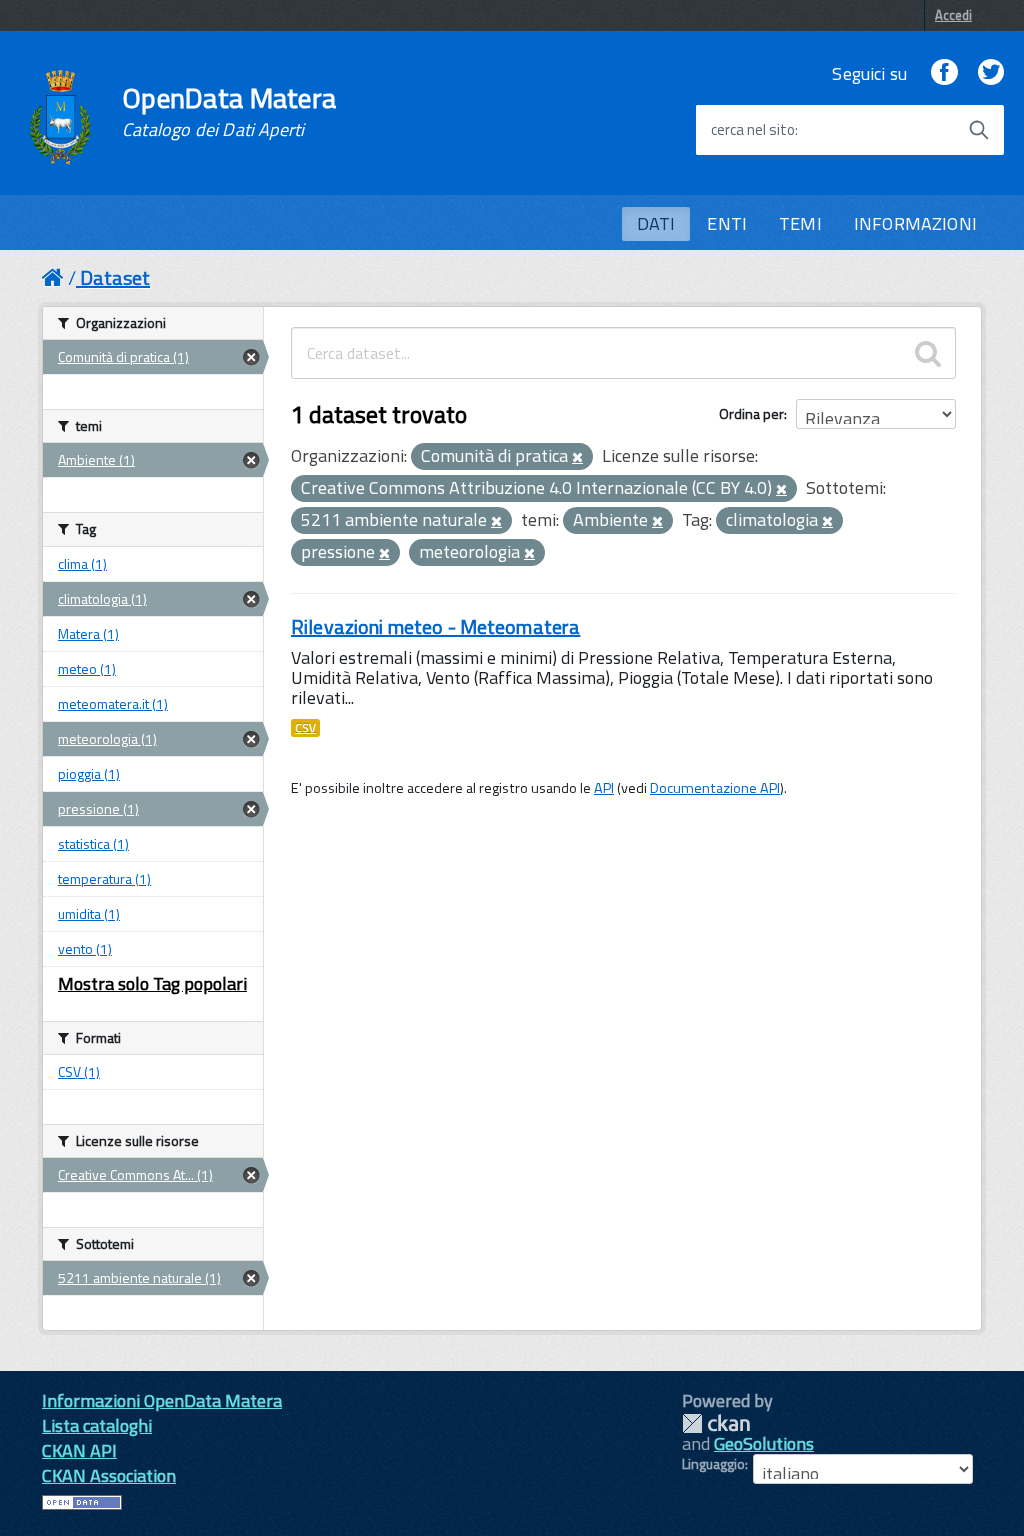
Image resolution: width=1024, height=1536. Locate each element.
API (604, 788)
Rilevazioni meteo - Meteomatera (435, 626)
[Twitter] (991, 73)
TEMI (800, 223)
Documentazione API (715, 788)
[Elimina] (577, 458)
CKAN (716, 1423)
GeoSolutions (764, 1443)
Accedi (953, 15)
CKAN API (79, 1450)
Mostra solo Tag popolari (152, 983)
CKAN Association (109, 1475)
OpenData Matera (229, 112)
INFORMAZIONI (915, 223)
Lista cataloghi (97, 1425)
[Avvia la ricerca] (979, 130)
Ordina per (751, 413)
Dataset (115, 277)
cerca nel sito (753, 130)
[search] (928, 353)
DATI (656, 223)
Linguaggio (713, 1464)
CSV (305, 728)
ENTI (727, 223)
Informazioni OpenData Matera (162, 1400)
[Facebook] (944, 73)
